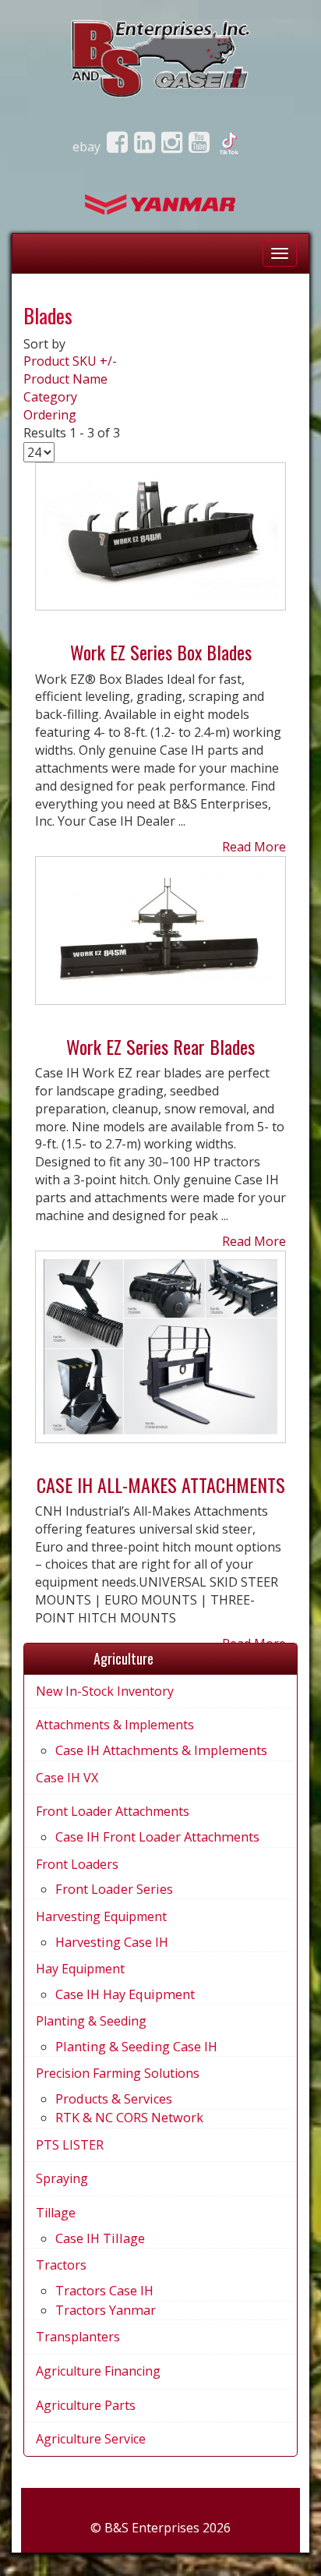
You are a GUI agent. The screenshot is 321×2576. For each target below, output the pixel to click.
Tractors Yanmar (106, 2310)
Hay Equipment (80, 1969)
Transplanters (78, 2337)
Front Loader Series (114, 1889)
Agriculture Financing (98, 2371)
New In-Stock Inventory (105, 1691)
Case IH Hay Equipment (125, 1994)
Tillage (56, 2213)
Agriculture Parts (86, 2405)
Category (50, 397)
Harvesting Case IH (112, 1942)
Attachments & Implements (115, 1725)
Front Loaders (77, 1864)
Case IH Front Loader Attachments (157, 1837)
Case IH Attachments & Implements (161, 1750)
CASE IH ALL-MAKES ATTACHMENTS (161, 1484)
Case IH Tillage (100, 2238)
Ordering (50, 415)
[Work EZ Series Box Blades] (160, 543)
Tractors (61, 2265)
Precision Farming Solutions (118, 2073)
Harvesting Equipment (101, 1916)
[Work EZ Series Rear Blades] (160, 937)
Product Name (65, 379)
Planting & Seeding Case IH (136, 2047)
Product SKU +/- (70, 361)
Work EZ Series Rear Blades (160, 1046)
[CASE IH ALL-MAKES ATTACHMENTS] (160, 1353)
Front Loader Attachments (113, 1811)
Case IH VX (67, 1778)
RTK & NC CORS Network (129, 2118)
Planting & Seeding (91, 2021)
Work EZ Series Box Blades (161, 652)
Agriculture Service (91, 2439)
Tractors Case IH (104, 2291)
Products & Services (114, 2099)
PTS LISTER (70, 2145)
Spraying (62, 2178)
